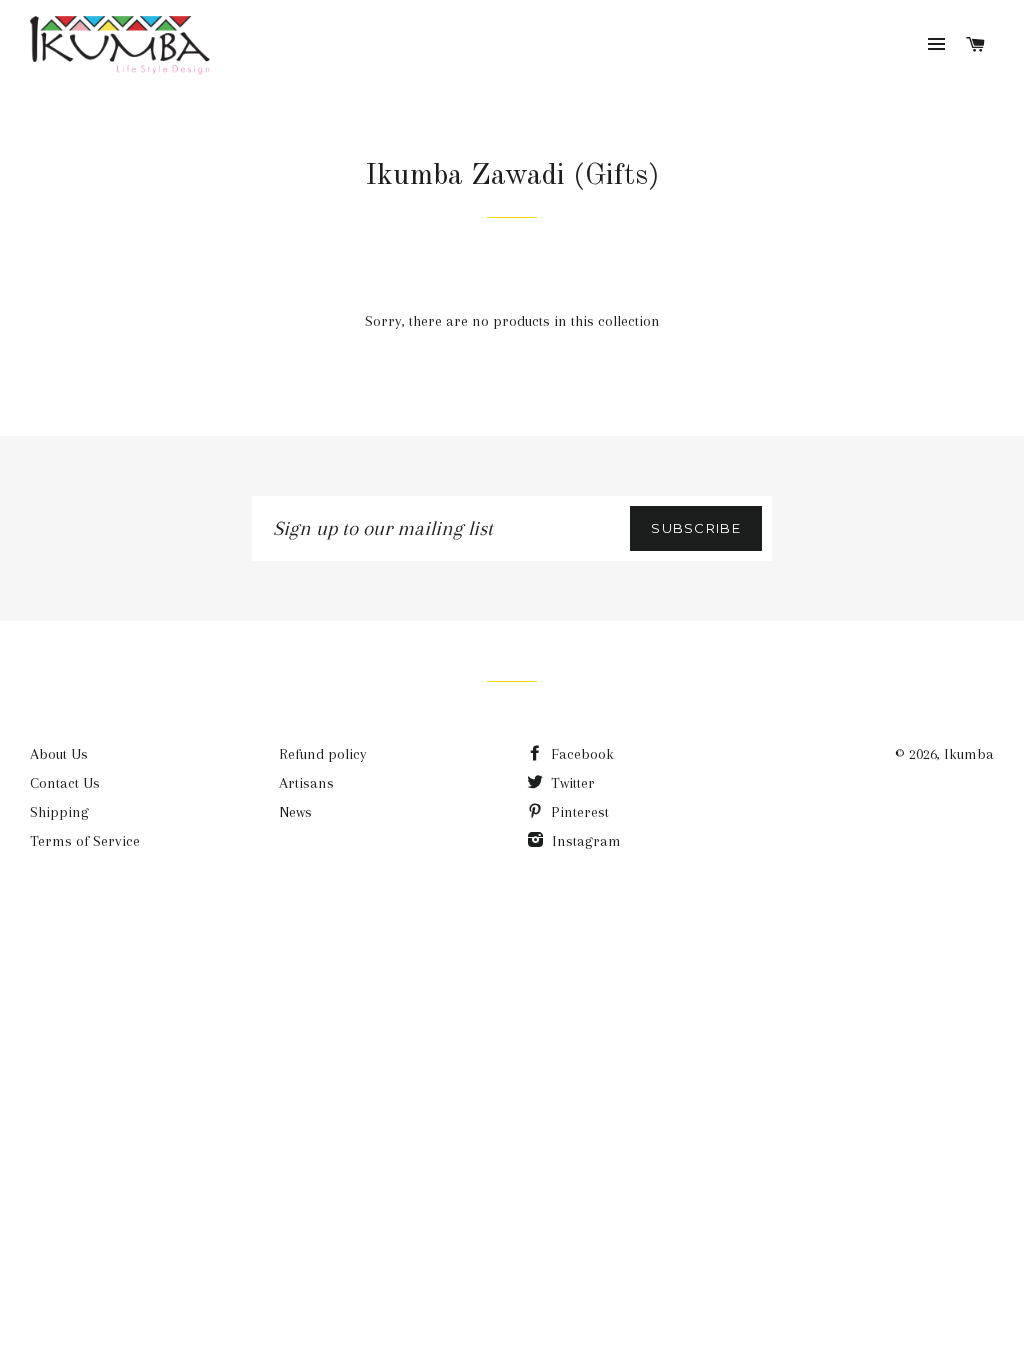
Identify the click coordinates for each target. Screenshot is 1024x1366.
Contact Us (65, 783)
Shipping (59, 812)
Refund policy (323, 754)
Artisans (306, 783)
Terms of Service (85, 841)
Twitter (571, 783)
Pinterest (578, 812)
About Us (59, 754)
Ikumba (969, 754)
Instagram (584, 841)
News (295, 812)
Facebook (580, 754)
